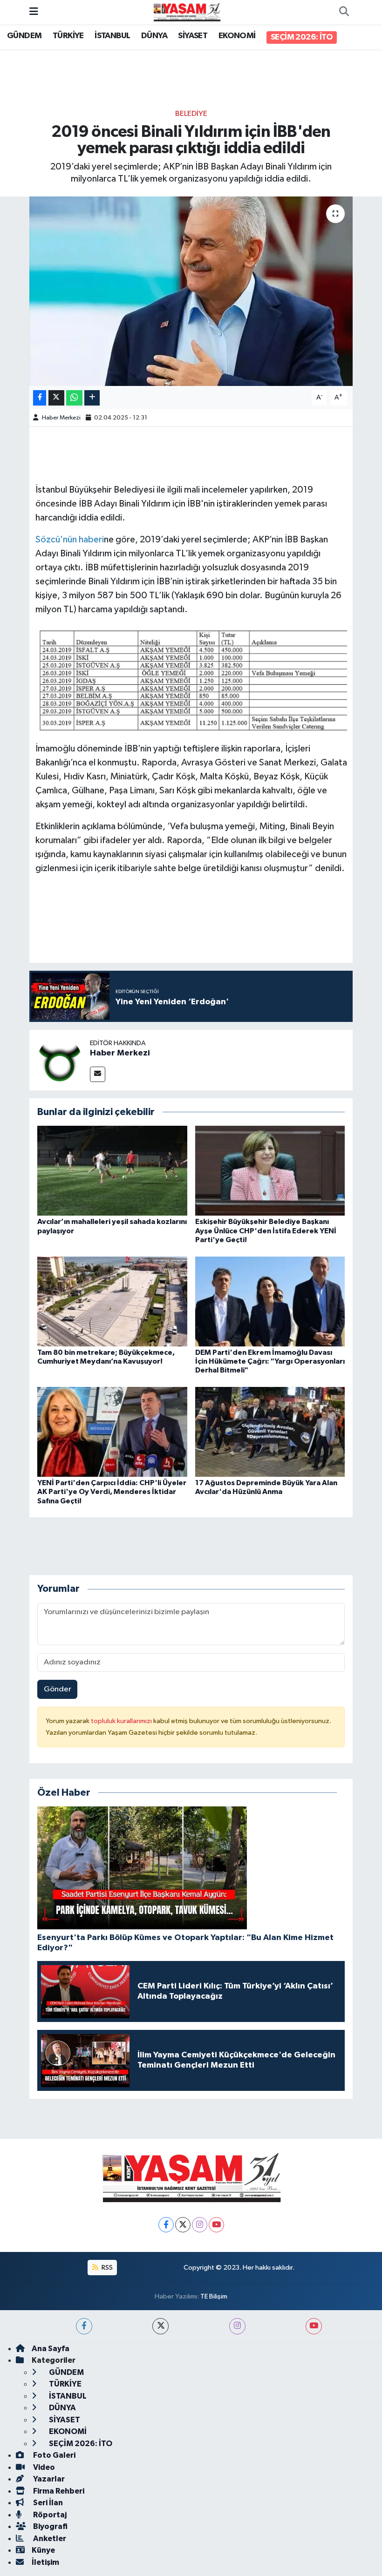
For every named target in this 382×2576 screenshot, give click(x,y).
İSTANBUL (112, 36)
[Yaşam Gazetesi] (187, 12)
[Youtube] (216, 2225)
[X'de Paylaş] (56, 398)
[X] (183, 2225)
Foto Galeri (54, 2455)
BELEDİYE (191, 114)
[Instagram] (200, 2225)
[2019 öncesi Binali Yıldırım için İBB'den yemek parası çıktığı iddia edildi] (191, 291)
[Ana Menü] (34, 12)
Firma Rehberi (58, 2491)
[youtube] (314, 2326)
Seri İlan (47, 2503)
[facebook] (84, 2326)
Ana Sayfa (51, 2349)
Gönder (58, 1689)
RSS (106, 2268)
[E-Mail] (98, 1074)
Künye (43, 2550)
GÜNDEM (24, 36)
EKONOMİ (237, 36)
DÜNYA (154, 36)
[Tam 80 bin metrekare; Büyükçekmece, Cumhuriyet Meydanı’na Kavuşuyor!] (112, 1301)
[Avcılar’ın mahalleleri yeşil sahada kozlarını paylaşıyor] (112, 1171)
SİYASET (193, 36)
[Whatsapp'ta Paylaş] (74, 398)
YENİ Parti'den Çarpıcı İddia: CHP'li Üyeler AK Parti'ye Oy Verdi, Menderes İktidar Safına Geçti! (112, 1492)
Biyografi (50, 2526)
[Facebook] (166, 2225)
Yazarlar (48, 2479)
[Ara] (344, 12)
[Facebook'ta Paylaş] (40, 398)
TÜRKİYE (68, 36)
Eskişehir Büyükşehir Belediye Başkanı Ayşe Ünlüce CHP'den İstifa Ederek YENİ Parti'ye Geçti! (266, 1231)
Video (43, 2467)
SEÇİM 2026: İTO (302, 37)
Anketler (49, 2539)
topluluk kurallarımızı (122, 1721)
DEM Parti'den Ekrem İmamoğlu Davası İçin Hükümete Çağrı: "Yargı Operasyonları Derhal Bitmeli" (270, 1361)
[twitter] (160, 2326)
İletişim (45, 2562)
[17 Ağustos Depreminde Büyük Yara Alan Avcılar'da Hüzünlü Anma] (270, 1431)
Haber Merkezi (61, 418)
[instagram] (237, 2326)
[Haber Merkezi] (60, 1060)
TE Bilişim (214, 2296)
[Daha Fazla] (92, 398)
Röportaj (49, 2515)
